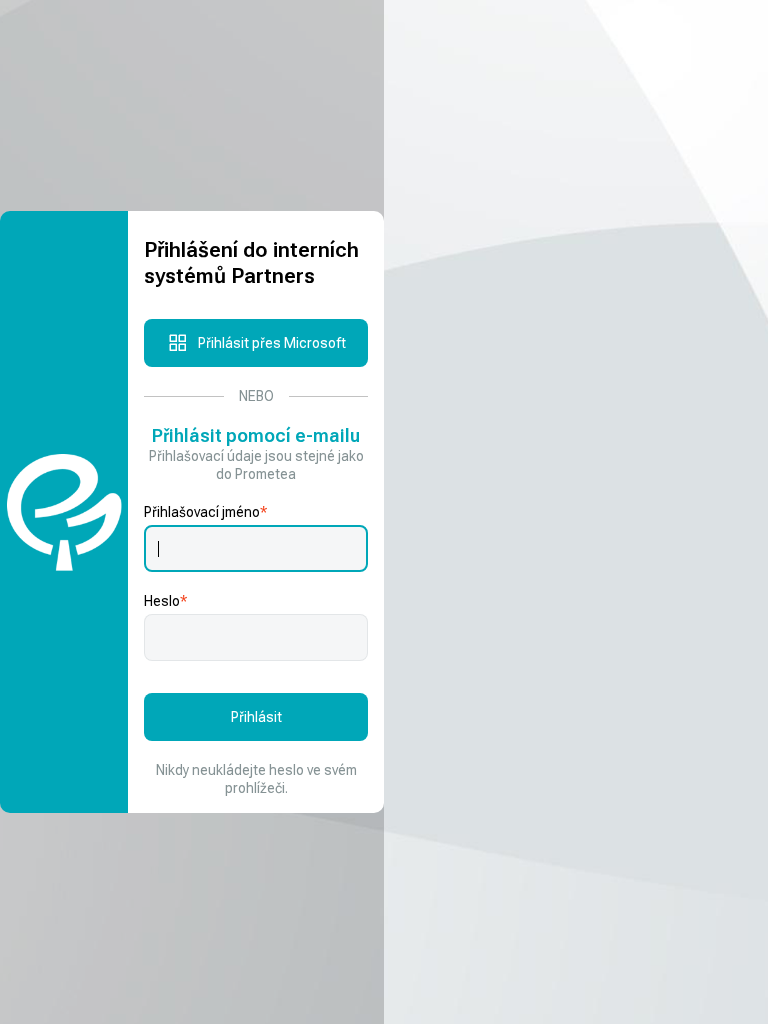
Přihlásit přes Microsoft (272, 343)
